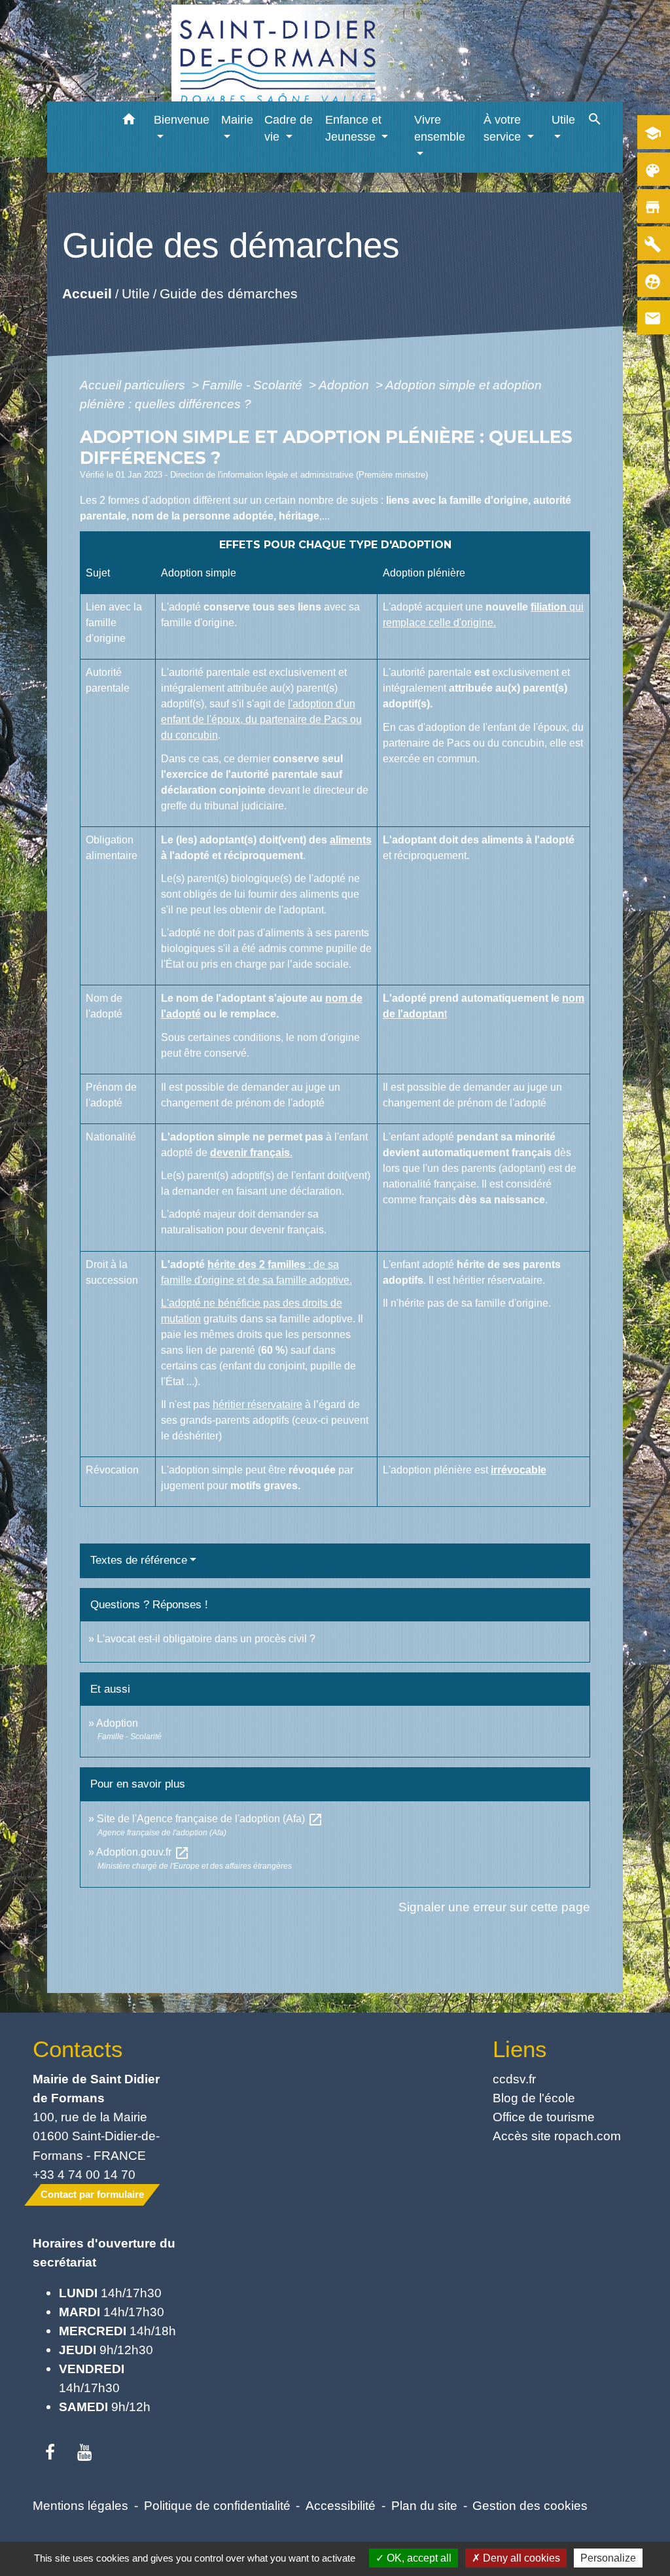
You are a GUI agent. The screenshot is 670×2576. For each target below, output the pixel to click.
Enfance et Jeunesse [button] (353, 128)
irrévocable (519, 1470)
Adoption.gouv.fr (143, 1852)
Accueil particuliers (134, 385)
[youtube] (85, 2453)
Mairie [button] (237, 120)
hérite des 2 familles (256, 1264)
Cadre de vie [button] (289, 128)
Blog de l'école (534, 2098)
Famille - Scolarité (254, 385)
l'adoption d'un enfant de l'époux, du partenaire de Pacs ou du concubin (261, 719)
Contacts (78, 2049)
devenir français (250, 1153)
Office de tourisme (544, 2117)
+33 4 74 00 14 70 (84, 2174)
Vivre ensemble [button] (440, 128)
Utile (135, 293)
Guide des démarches (228, 293)
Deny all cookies (520, 2558)
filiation (549, 607)
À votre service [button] (504, 128)
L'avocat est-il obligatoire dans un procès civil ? (206, 1639)
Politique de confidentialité (217, 2505)
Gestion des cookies (530, 2505)
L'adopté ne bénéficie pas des (232, 1303)
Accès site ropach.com (557, 2136)
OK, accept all (418, 2558)
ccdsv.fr (514, 2079)
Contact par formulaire (92, 2194)
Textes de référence (139, 1560)
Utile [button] (563, 120)
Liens (520, 2049)
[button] (129, 121)
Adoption (345, 385)
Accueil (86, 293)
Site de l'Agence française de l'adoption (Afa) (210, 1819)
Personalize (608, 2558)
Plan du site (424, 2505)
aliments (351, 840)
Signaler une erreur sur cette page (494, 1907)
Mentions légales (80, 2505)
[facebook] (50, 2453)
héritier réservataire (257, 1404)
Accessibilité (341, 2505)
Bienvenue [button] (182, 120)
